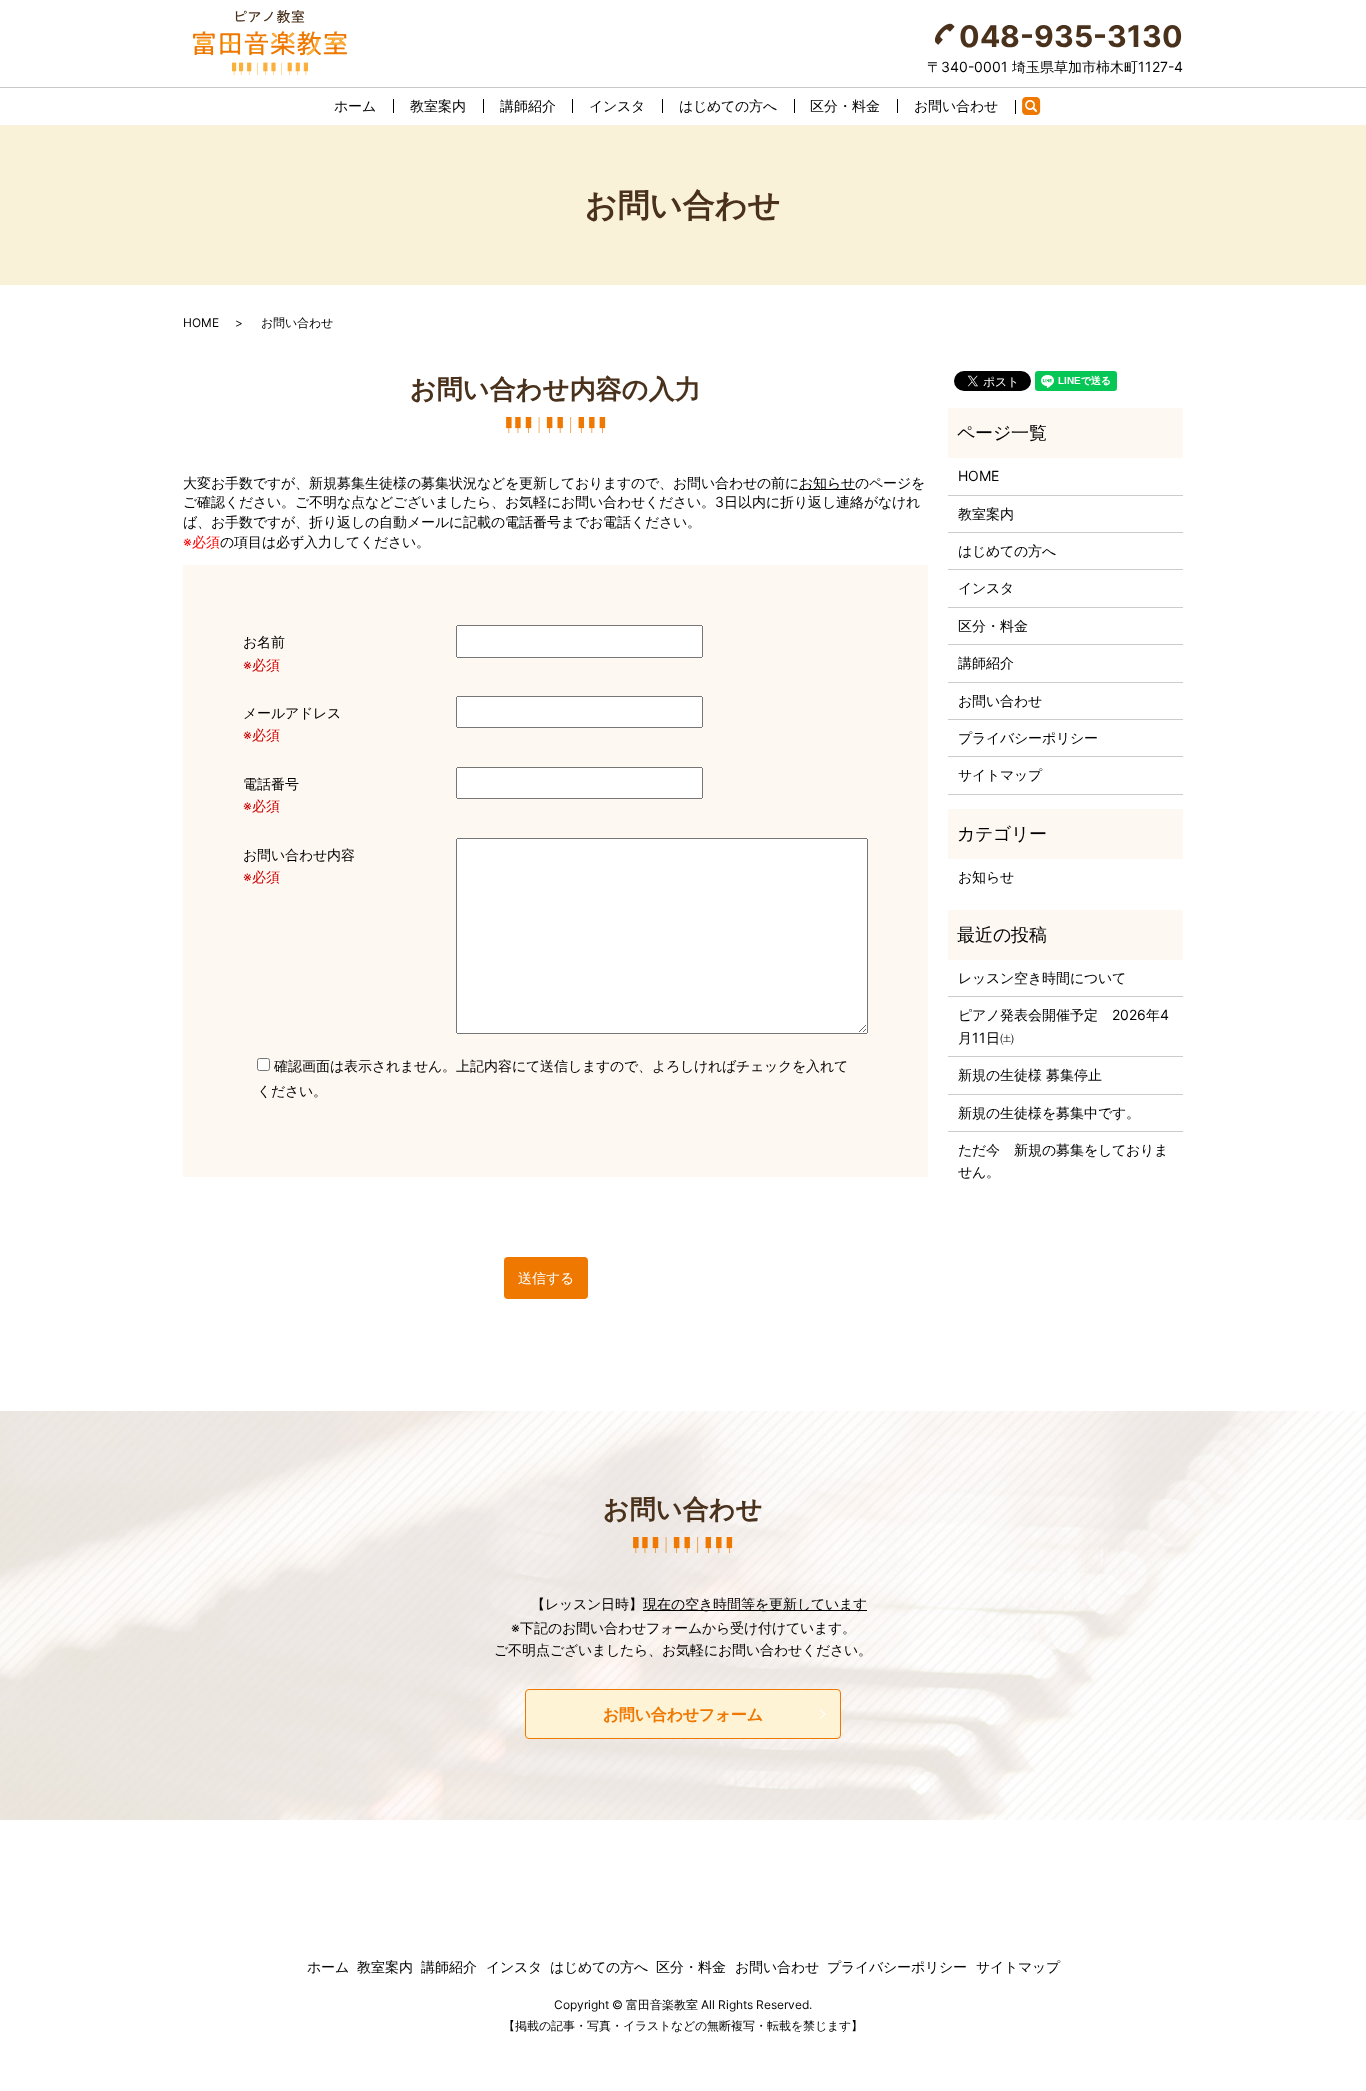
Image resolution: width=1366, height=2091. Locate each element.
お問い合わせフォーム (683, 1714)
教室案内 (438, 105)
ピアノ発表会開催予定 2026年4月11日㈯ (1063, 1025)
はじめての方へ (728, 105)
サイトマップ (1000, 774)
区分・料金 (845, 105)
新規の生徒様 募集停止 (1030, 1074)
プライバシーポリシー (1028, 737)
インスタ (617, 105)
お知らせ (827, 482)
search (1040, 109)
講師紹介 (528, 105)
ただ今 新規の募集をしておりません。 (1063, 1160)
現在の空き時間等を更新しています (755, 1603)
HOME (201, 322)
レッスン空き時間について (1042, 977)
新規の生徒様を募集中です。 (1049, 1112)
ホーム (355, 105)
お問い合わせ (956, 105)
